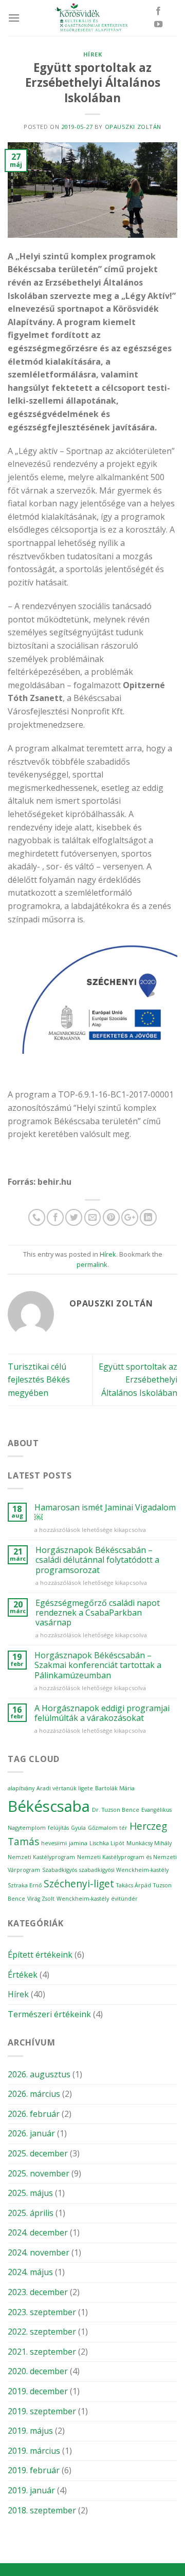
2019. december (38, 2391)
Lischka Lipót (107, 1843)
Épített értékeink (40, 1955)
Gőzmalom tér (108, 1828)
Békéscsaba (49, 1806)
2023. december (38, 2292)
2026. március (34, 2094)
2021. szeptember (42, 2352)
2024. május (30, 2272)
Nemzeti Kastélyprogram (41, 1857)
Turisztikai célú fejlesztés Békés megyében (39, 1380)
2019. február (34, 2470)
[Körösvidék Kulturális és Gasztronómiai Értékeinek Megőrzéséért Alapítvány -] (92, 18)
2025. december (38, 2153)
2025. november (39, 2173)
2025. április (31, 2213)
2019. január (31, 2490)
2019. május (30, 2431)
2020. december (38, 2371)
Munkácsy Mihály (149, 1843)
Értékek (23, 1975)
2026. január (31, 2133)
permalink (92, 1264)
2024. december (38, 2232)
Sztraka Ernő (25, 1885)
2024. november (39, 2252)
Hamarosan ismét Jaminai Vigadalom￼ (105, 1512)
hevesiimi (54, 1843)
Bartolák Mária (115, 1788)
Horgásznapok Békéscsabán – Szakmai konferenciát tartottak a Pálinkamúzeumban (98, 1665)
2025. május (30, 2193)
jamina (78, 1843)
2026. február (34, 2114)
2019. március (34, 2451)
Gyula (78, 1828)
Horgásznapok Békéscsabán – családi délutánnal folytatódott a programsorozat (97, 1560)
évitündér (124, 1899)
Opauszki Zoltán (133, 127)
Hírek (93, 54)
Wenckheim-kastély (83, 1899)
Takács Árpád (134, 1885)
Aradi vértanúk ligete (65, 1788)
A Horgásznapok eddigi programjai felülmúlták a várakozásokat (102, 1713)
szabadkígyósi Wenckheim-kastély (124, 1870)
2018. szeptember (42, 2510)
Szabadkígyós (60, 1870)
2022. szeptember (42, 2332)
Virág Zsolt (41, 1899)
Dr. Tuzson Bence (116, 1810)
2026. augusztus (39, 2074)
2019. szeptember (42, 2411)
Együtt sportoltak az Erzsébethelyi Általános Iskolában (138, 1380)
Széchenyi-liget (79, 1884)
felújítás (58, 1828)
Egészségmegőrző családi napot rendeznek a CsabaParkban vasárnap (98, 1613)
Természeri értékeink (49, 2014)
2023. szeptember (42, 2312)
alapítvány (21, 1788)
